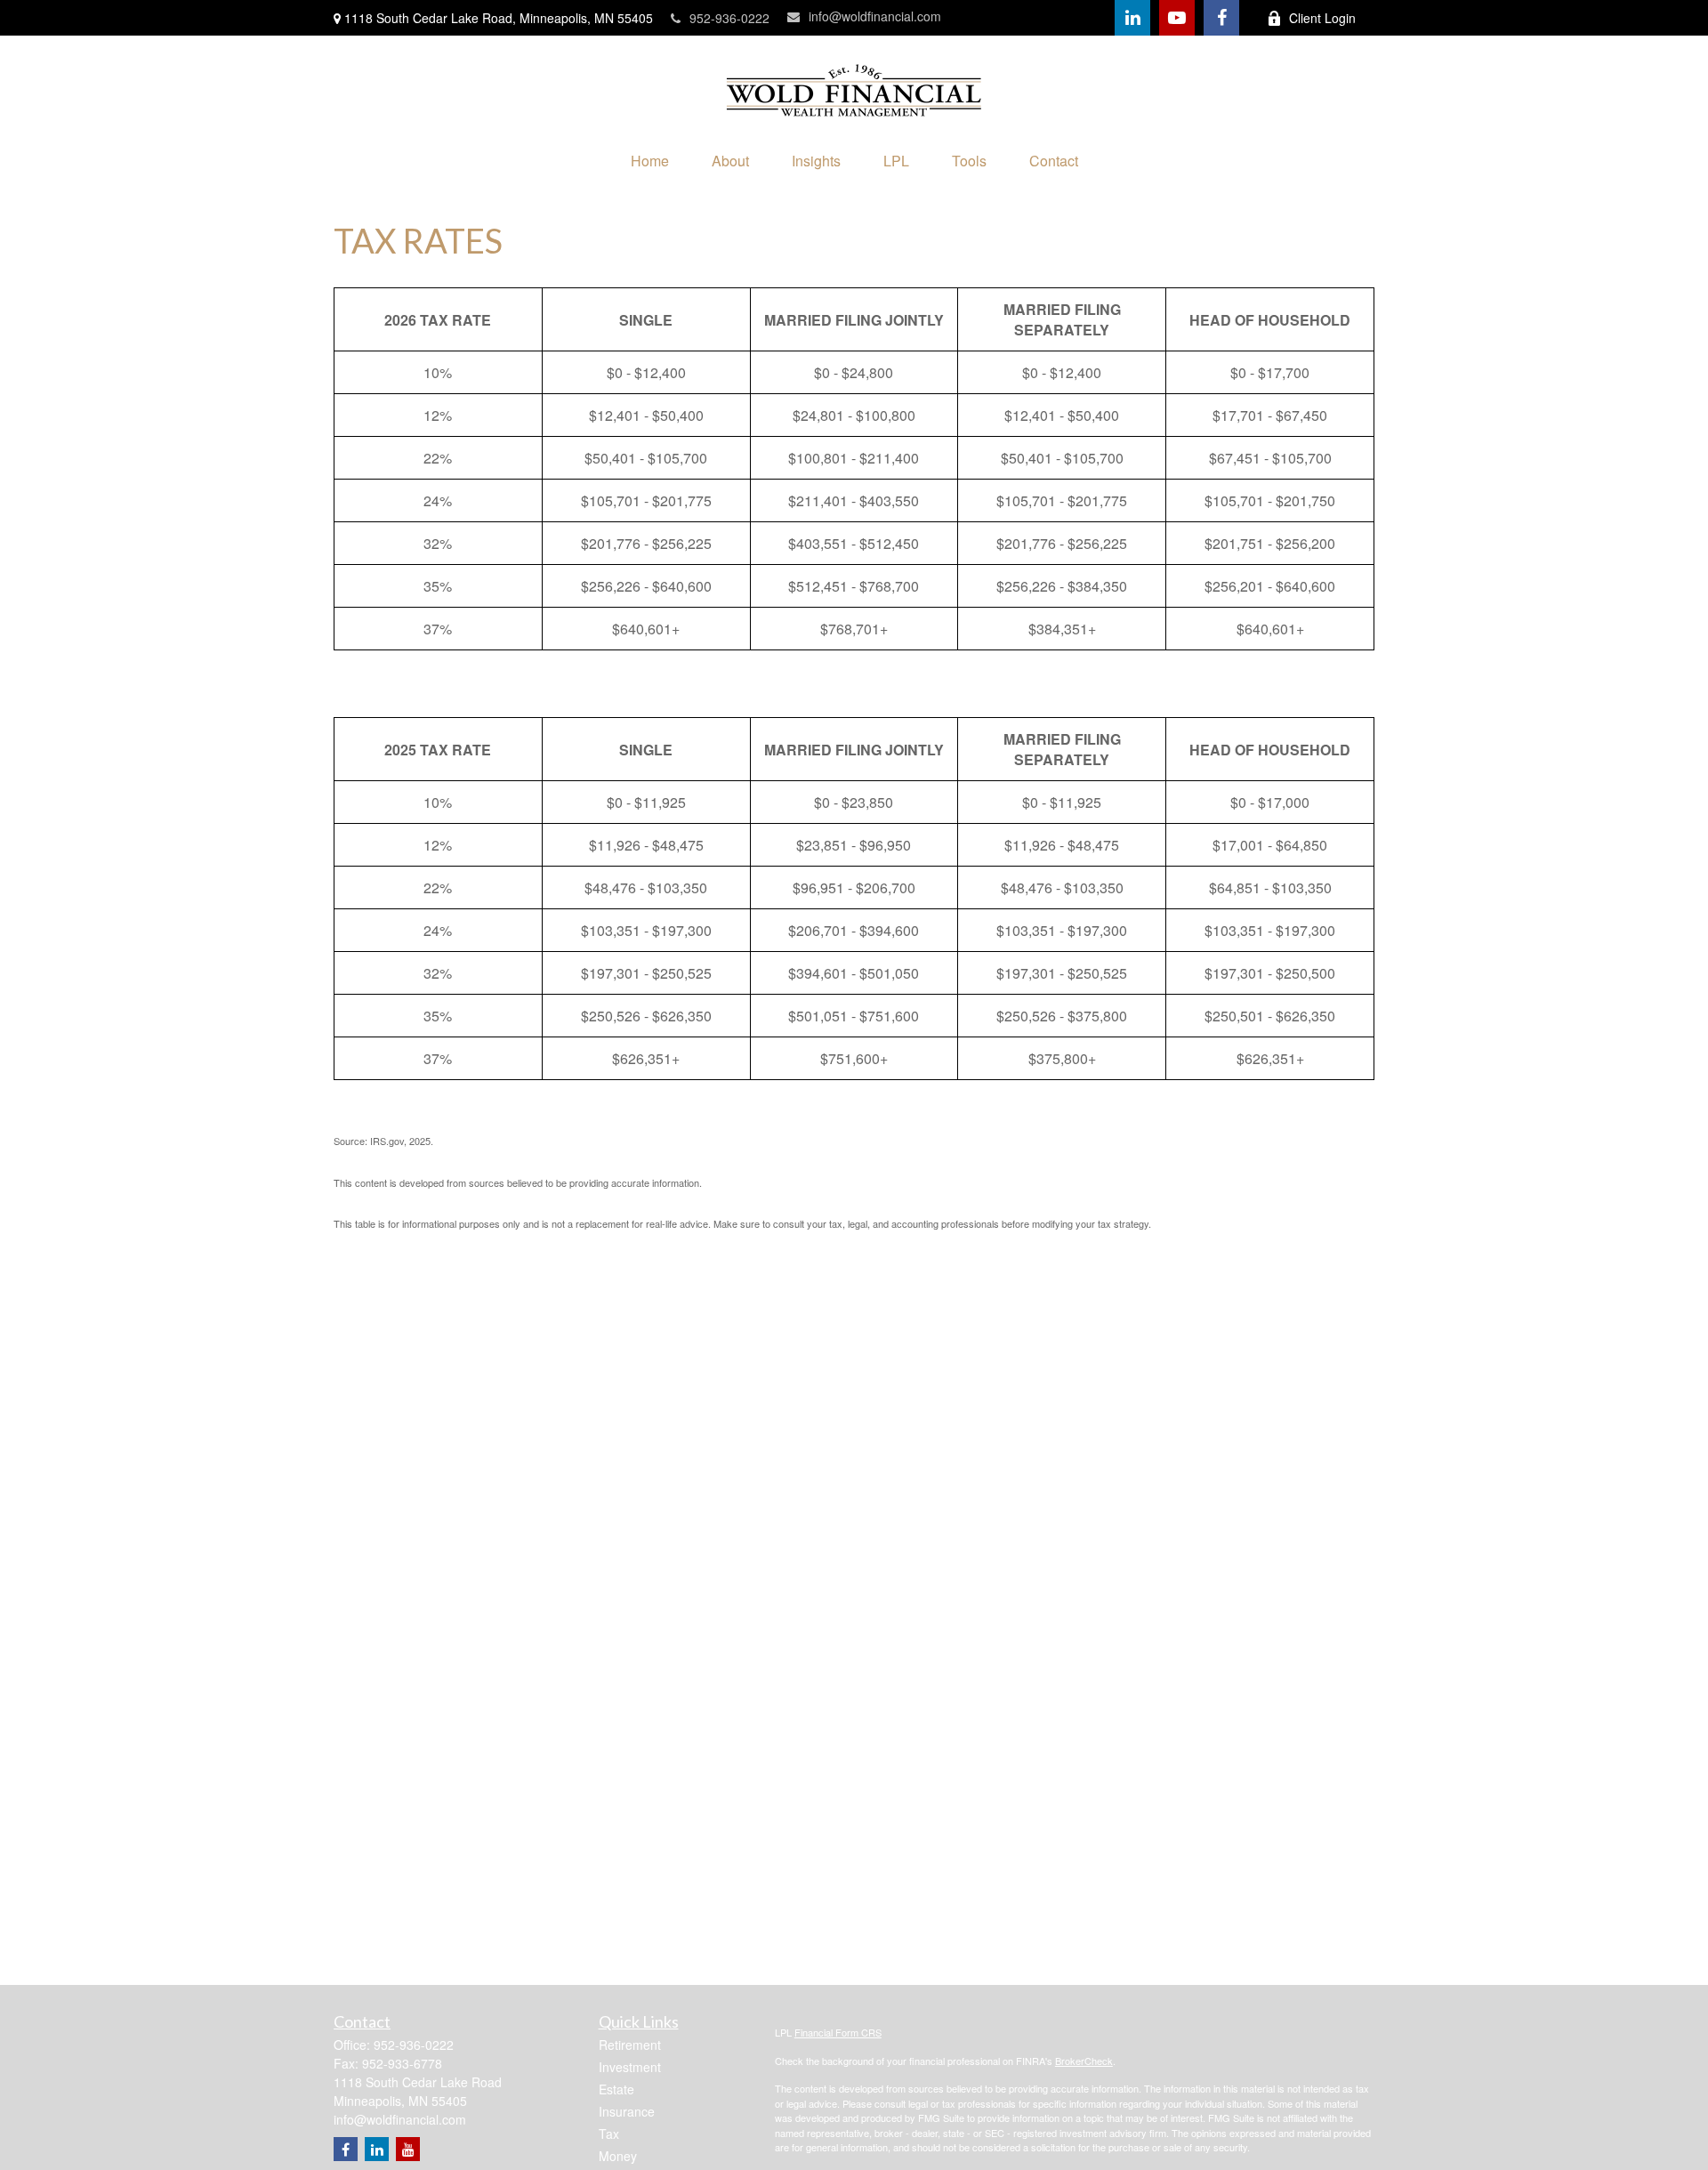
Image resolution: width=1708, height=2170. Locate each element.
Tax (609, 2134)
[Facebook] (1221, 18)
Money (618, 2156)
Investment (630, 2067)
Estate (616, 2089)
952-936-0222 (729, 18)
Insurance (627, 2111)
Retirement (630, 2045)
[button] (650, 161)
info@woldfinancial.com (875, 16)
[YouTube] (1177, 18)
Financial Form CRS (838, 2032)
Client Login (1322, 18)
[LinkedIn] (1132, 18)
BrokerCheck (1084, 2061)
